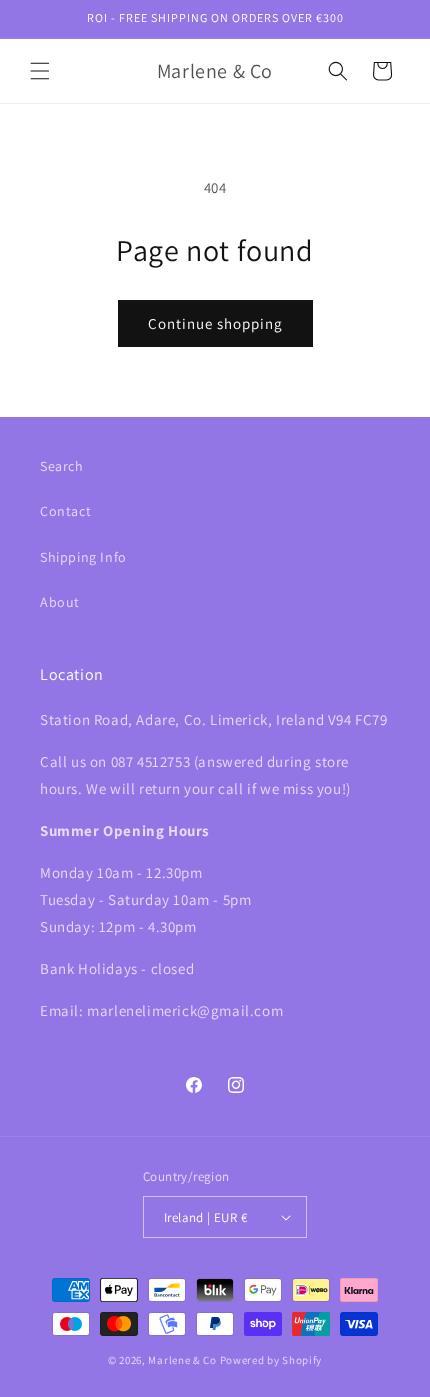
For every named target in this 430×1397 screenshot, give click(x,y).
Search (62, 466)
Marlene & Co (182, 1360)
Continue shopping (215, 323)
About (60, 602)
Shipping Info (83, 557)
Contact (65, 511)
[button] (40, 71)
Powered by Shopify (271, 1360)
